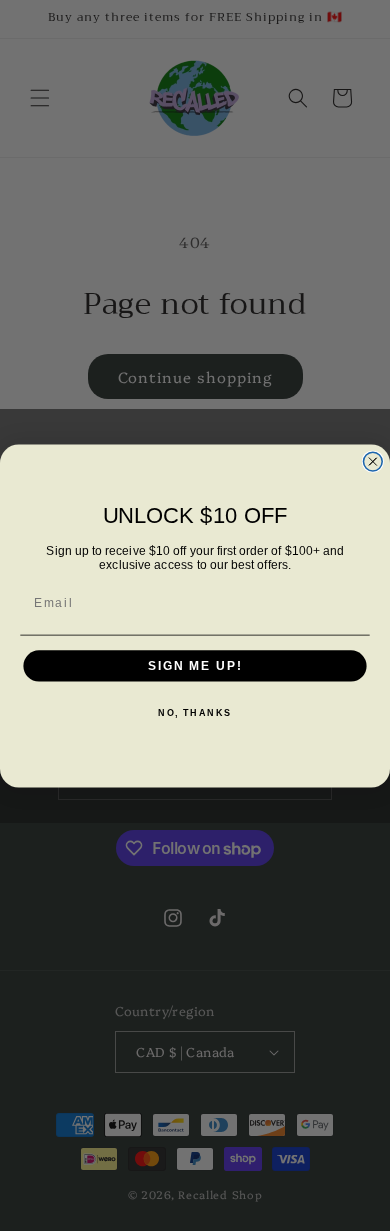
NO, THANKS (195, 712)
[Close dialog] (372, 461)
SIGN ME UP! (195, 665)
